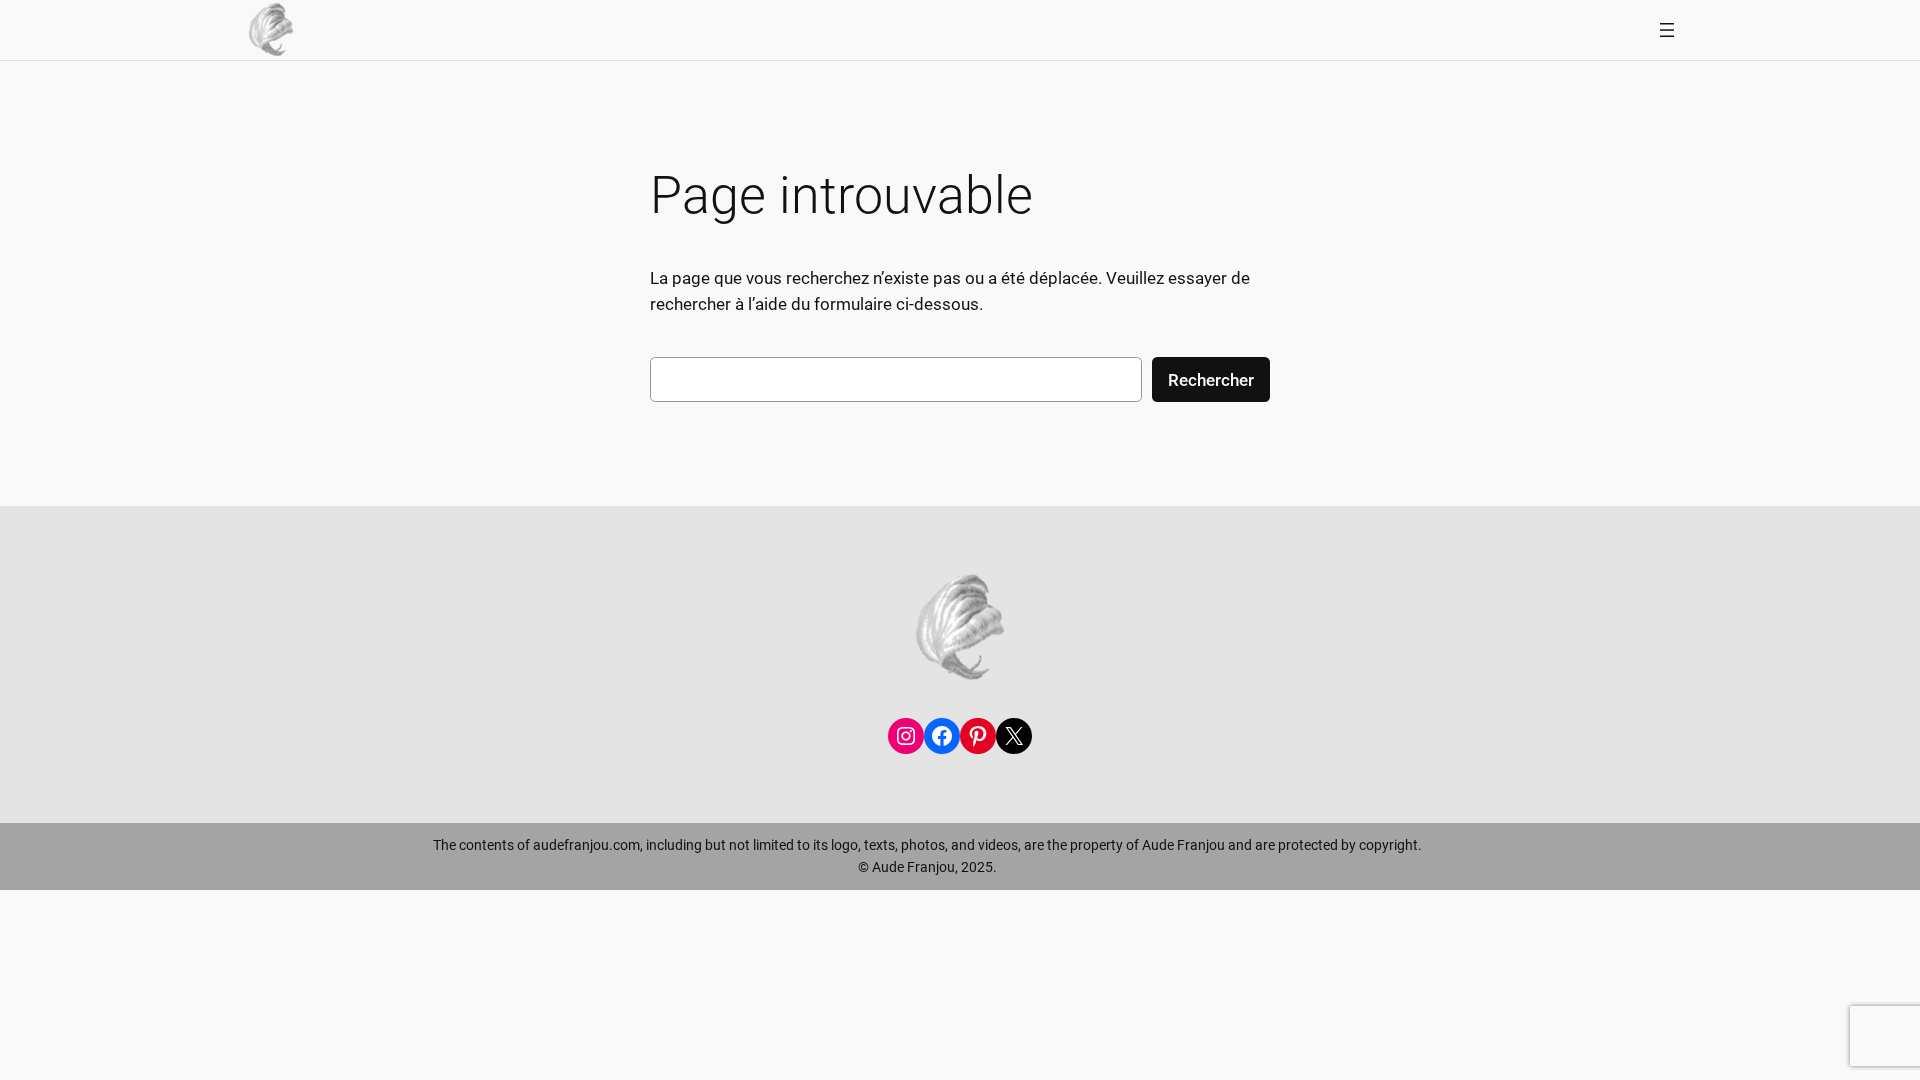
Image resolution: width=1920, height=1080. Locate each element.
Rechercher (1211, 380)
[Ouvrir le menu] (1667, 30)
